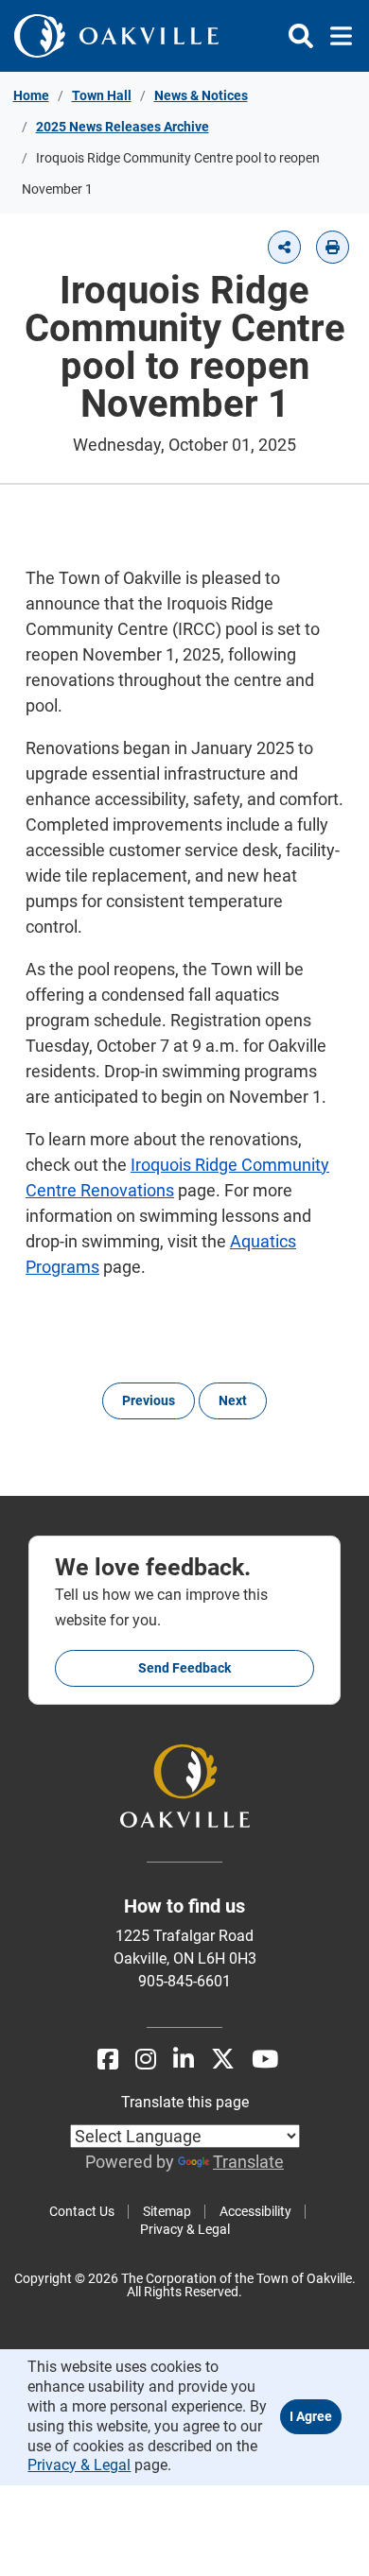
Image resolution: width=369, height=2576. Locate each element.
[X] (223, 2060)
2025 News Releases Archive (123, 127)
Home (31, 95)
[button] (284, 247)
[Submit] (301, 36)
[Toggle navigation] (335, 36)
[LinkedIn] (184, 2060)
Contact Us (82, 2211)
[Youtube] (265, 2060)
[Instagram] (146, 2060)
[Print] (333, 247)
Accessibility (255, 2211)
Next (233, 1400)
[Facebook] (108, 2060)
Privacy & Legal (185, 2229)
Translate (248, 2162)
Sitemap (167, 2211)
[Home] (116, 36)
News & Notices (201, 95)
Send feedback (184, 1668)
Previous (149, 1400)
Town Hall (102, 95)
